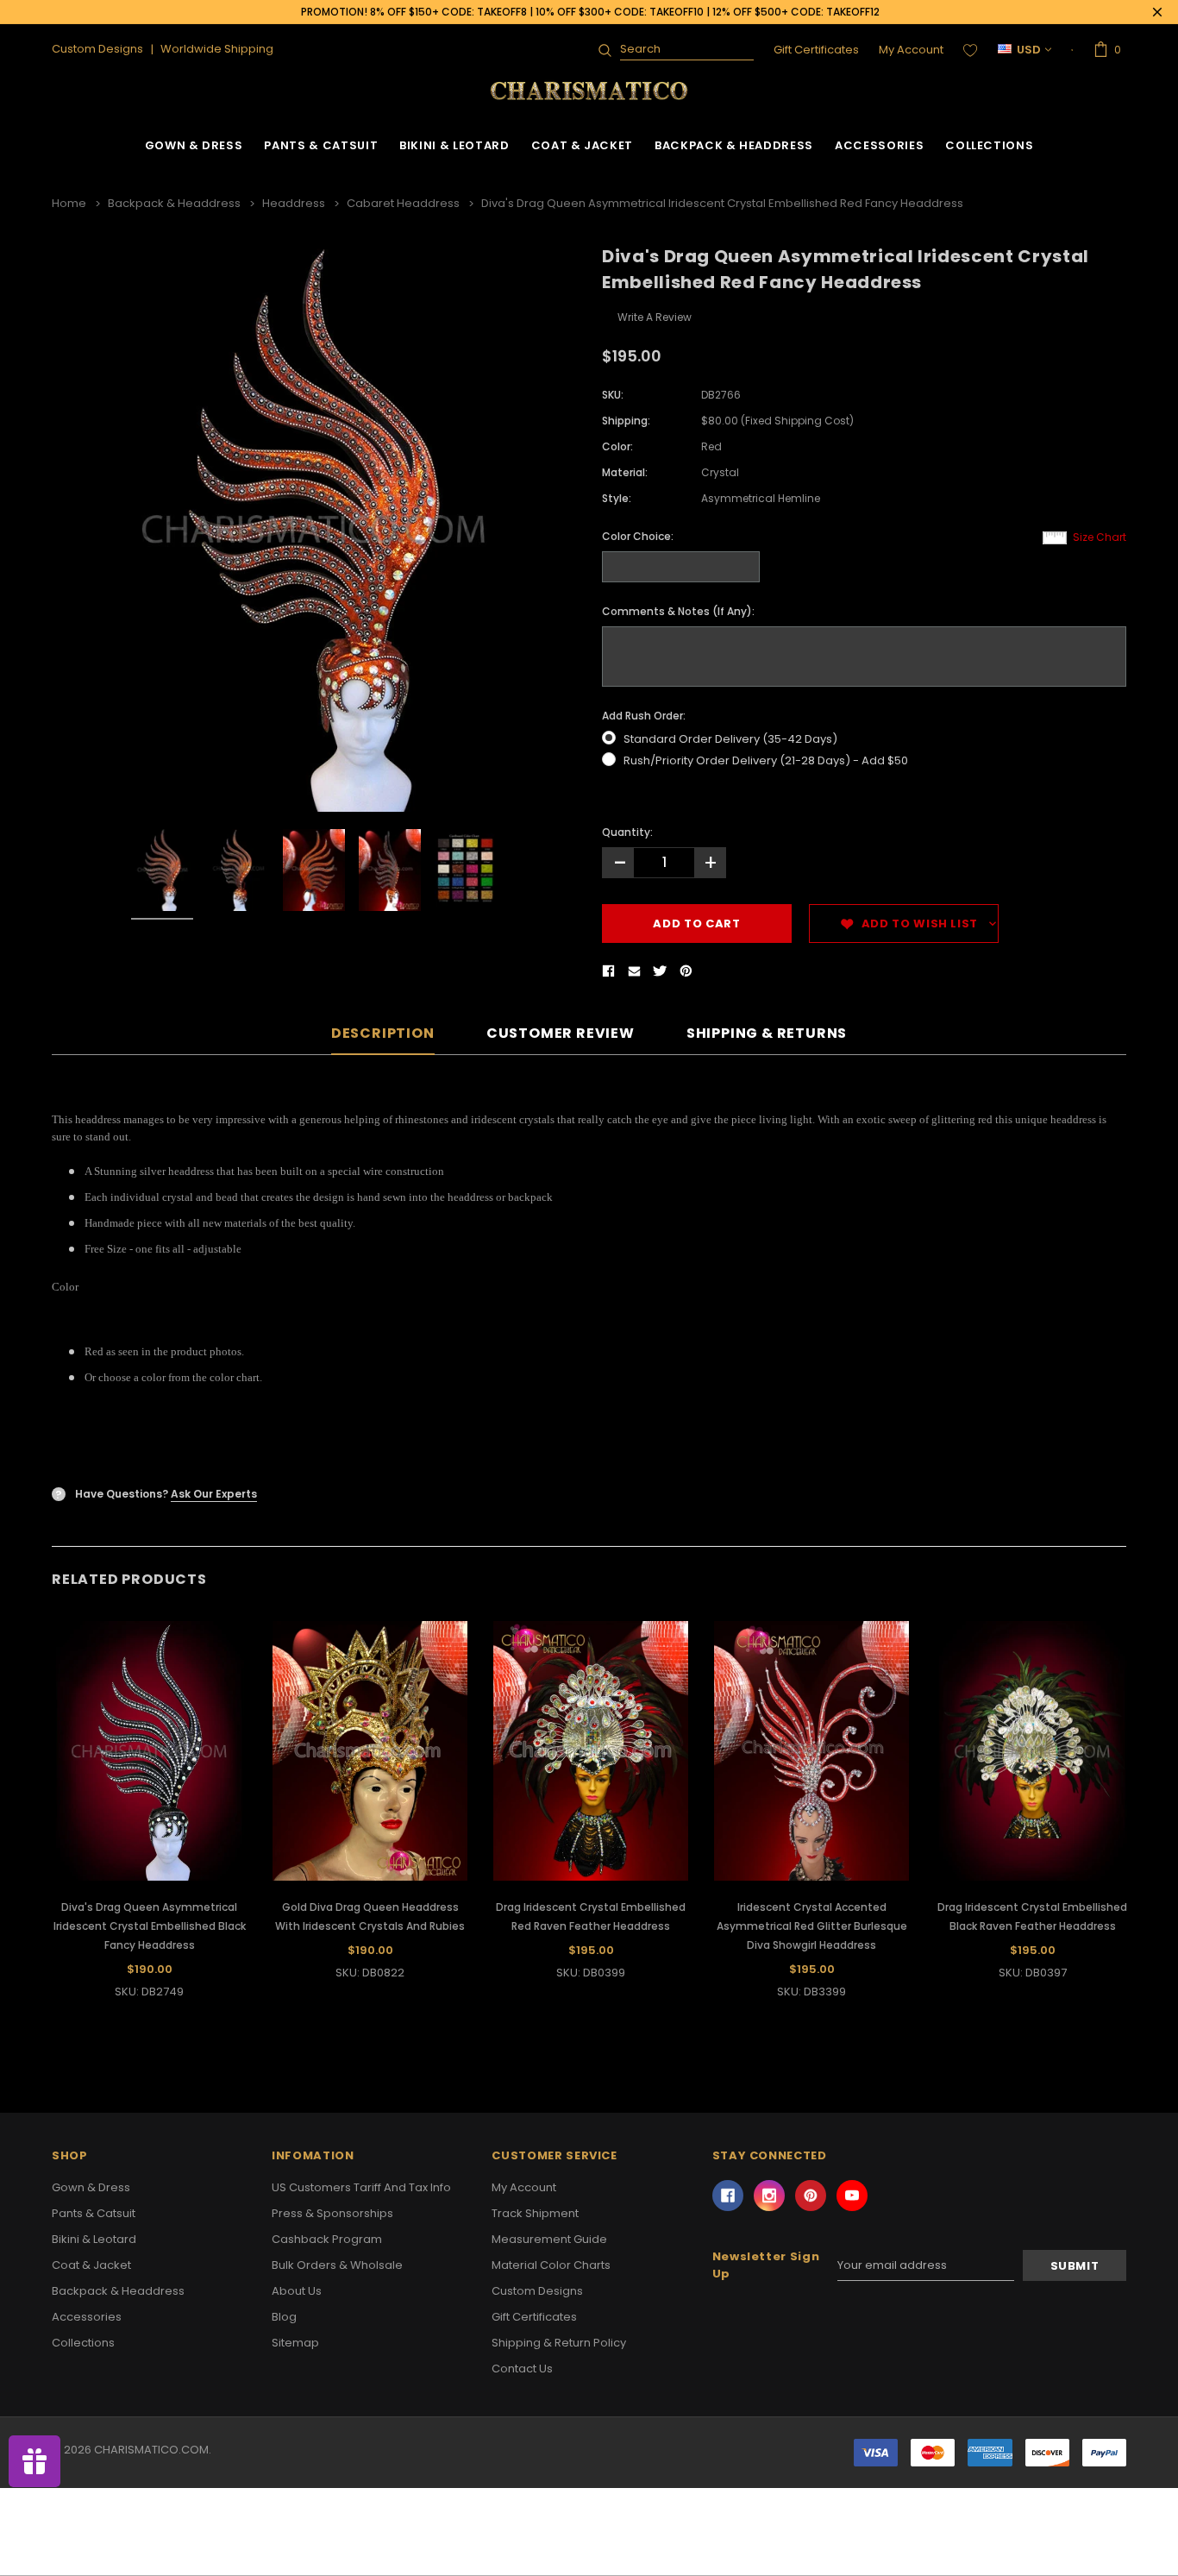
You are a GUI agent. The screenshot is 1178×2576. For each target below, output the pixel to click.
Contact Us (522, 2369)
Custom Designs (537, 2291)
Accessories (879, 145)
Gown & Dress (194, 145)
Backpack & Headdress (734, 145)
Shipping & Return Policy (559, 2343)
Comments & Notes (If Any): (678, 611)
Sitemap (295, 2343)
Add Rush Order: (644, 716)
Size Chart (1100, 537)
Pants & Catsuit (321, 145)
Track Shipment (535, 2213)
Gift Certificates (816, 50)
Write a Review (655, 317)
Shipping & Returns (767, 1034)
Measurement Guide (549, 2239)
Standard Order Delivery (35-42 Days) (730, 739)
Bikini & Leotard (454, 145)
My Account (911, 50)
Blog (284, 2317)
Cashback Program (327, 2239)
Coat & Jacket (582, 145)
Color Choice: (638, 536)
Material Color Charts (551, 2265)
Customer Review (561, 1034)
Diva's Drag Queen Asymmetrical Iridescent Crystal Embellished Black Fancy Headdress (150, 1926)
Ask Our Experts (214, 1494)
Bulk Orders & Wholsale (337, 2265)
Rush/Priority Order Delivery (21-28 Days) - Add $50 (766, 760)
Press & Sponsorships (332, 2213)
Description (383, 1034)
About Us (297, 2291)
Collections (989, 145)
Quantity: (627, 832)
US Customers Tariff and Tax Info (361, 2187)
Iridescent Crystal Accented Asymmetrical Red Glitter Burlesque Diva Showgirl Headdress (812, 1926)
